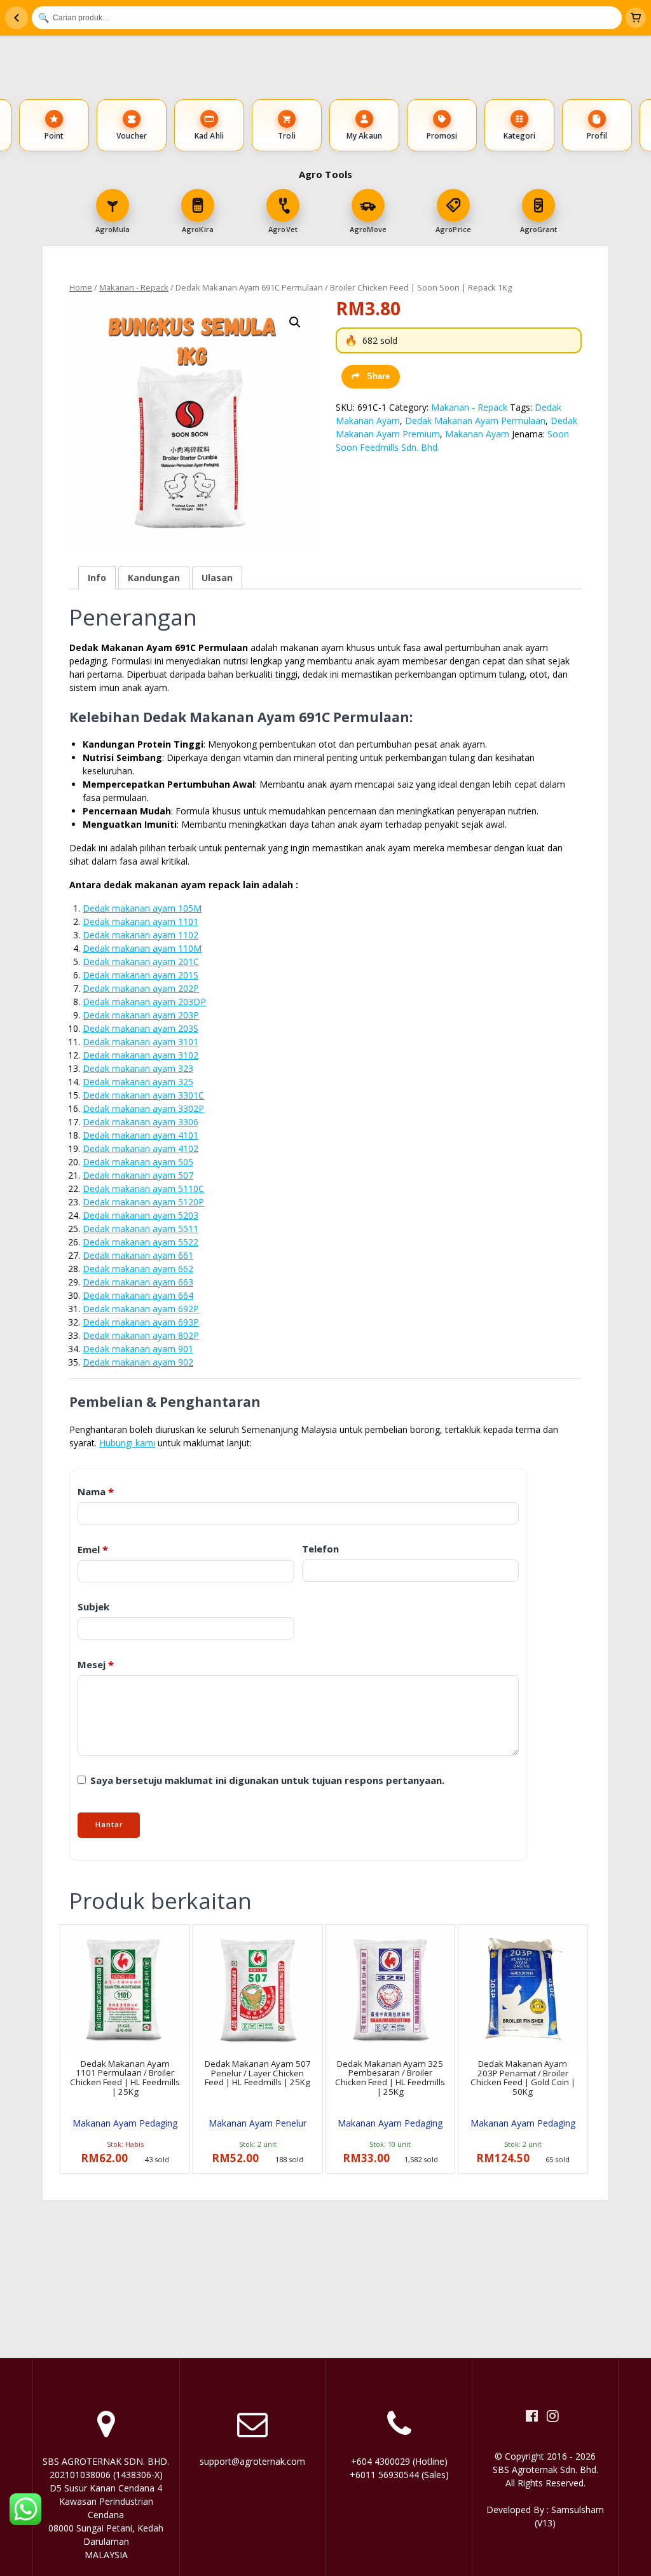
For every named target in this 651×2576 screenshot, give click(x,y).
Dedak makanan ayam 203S (140, 1028)
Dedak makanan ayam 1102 (140, 935)
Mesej (96, 1664)
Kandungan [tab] (154, 578)
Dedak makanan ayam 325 (138, 1082)
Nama (96, 1491)
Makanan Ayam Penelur (257, 2123)
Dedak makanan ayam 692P (141, 1309)
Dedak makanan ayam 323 (138, 1068)
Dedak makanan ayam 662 (138, 1269)
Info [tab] (97, 578)
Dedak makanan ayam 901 (138, 1349)
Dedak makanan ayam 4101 (140, 1135)
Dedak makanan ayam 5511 (140, 1229)
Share (378, 376)
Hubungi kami (127, 1443)
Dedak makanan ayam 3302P (143, 1108)
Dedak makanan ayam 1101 (140, 921)
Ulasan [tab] (217, 578)
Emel (93, 1549)
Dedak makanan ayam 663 (138, 1282)
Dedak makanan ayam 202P (141, 988)
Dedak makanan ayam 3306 (140, 1122)
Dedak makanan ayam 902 (138, 1362)
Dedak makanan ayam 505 (138, 1162)
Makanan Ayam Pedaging (125, 2123)
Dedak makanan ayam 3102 (140, 1055)
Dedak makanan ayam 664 (138, 1295)
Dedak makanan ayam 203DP (144, 1002)
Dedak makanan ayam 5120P (143, 1202)
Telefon (320, 1549)
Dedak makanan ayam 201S (140, 975)
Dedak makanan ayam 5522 (140, 1242)
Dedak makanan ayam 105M (142, 908)
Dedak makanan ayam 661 (138, 1255)
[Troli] (636, 18)
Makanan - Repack (134, 287)
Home (81, 287)
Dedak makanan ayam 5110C (143, 1189)
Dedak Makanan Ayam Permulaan (475, 421)
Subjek (93, 1607)
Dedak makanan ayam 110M (142, 948)
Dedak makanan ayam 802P (141, 1335)
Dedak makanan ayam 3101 (140, 1042)
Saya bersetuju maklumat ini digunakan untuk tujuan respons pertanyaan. (266, 1780)
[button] (295, 322)
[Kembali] (17, 18)
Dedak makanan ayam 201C (141, 962)
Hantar (109, 1825)
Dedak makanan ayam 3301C (143, 1095)
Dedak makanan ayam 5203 (140, 1215)
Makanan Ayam (477, 434)
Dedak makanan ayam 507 (138, 1175)
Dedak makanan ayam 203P (141, 1015)
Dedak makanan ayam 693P (141, 1322)
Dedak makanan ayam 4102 (140, 1148)
